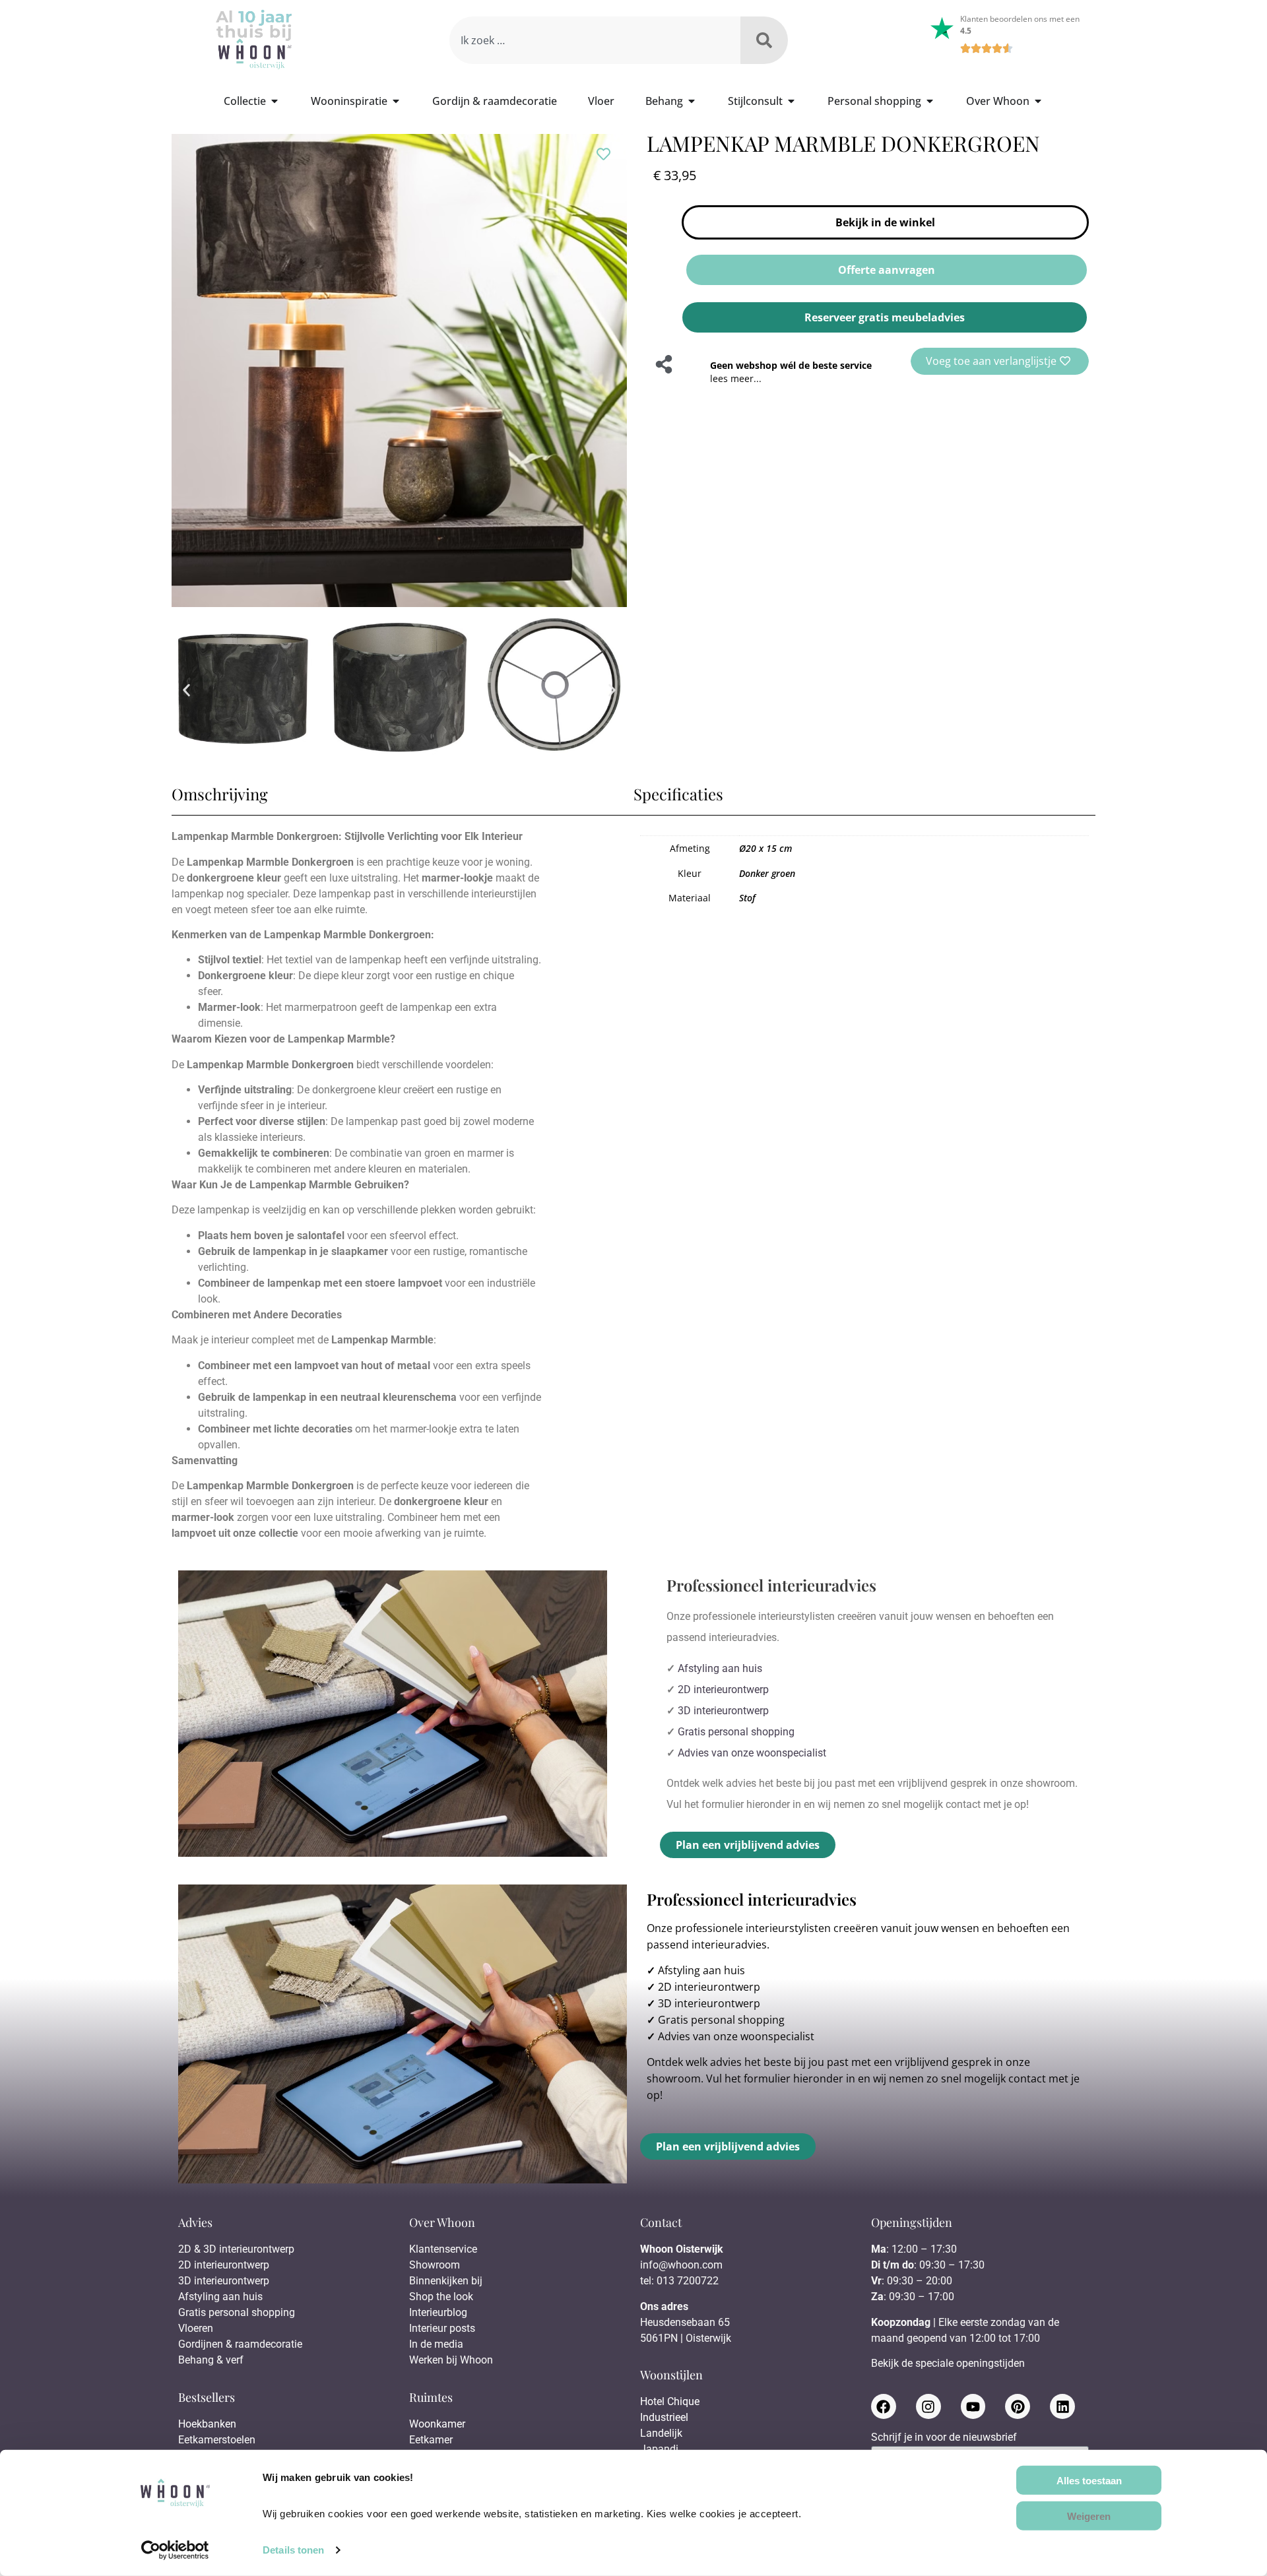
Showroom (435, 2265)
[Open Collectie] (275, 101)
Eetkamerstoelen (217, 2440)
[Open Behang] (692, 101)
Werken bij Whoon (451, 2360)
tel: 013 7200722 (679, 2281)
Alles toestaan (1089, 2480)
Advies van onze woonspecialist (752, 1753)
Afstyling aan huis (720, 1668)
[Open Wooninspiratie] (396, 101)
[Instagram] (928, 2406)
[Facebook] (884, 2406)
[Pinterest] (1018, 2406)
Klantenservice (443, 2249)
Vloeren (196, 2328)
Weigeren (1089, 2516)
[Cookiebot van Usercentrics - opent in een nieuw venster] (175, 2550)
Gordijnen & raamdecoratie (240, 2344)
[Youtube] (973, 2406)
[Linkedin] (1062, 2406)
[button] (186, 690)
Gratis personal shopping (736, 1732)
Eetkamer (431, 2440)
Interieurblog (438, 2312)
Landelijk (661, 2433)
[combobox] (595, 40)
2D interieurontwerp (723, 1690)
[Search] (764, 40)
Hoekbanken (207, 2424)
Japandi (659, 2449)
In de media (436, 2344)
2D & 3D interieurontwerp (236, 2249)
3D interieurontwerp (723, 1711)
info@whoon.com (681, 2265)
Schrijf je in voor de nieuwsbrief (944, 2438)
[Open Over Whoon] (1038, 101)
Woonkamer (437, 2424)
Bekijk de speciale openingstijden (948, 2363)
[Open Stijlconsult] (791, 101)
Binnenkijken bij (446, 2281)
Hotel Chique (670, 2401)
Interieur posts (442, 2328)
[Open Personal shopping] (930, 101)
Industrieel (664, 2417)
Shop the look (441, 2297)
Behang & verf (211, 2360)
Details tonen (293, 2550)
